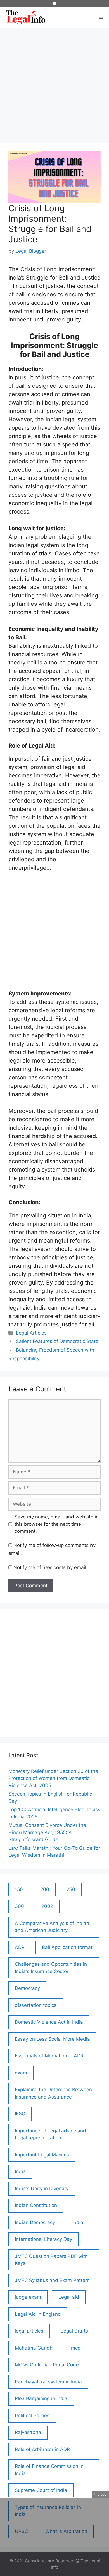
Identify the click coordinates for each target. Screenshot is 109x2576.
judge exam (28, 2297)
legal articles (29, 2331)
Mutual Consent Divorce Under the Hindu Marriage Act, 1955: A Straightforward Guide (47, 1832)
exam (21, 2073)
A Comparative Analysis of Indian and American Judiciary (52, 1927)
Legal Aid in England (38, 2314)
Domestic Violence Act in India (49, 2022)
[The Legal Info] (26, 17)
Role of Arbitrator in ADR (42, 2449)
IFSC (20, 2114)
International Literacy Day (43, 2239)
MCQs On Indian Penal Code (47, 2365)
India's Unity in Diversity (42, 2189)
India (20, 2171)
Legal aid (69, 2297)
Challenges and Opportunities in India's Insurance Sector (51, 1968)
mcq (76, 2348)
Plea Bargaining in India (41, 2398)
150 (19, 1889)
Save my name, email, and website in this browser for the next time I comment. (57, 1524)
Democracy (27, 1988)
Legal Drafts (74, 2331)
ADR (20, 1947)
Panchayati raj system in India (48, 2382)
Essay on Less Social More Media (52, 2039)
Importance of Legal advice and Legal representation (50, 2134)
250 (71, 1889)
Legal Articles (31, 1333)
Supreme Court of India (41, 2490)
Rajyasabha (28, 2432)
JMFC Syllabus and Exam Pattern (52, 2280)
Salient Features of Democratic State (57, 1341)
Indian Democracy (35, 2222)
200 (45, 1889)
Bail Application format (67, 1947)
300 (19, 1906)
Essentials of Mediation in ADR (49, 2056)
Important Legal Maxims (42, 2155)
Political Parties (32, 2416)
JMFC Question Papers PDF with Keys (51, 2260)
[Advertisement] (54, 82)
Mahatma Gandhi (34, 2348)
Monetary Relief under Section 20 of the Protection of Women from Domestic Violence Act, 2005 (53, 1778)
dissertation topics (36, 2005)
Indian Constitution (36, 2205)
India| (79, 2222)
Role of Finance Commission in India (49, 2470)
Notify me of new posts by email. (50, 1567)
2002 (47, 1906)
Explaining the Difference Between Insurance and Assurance (53, 2093)
